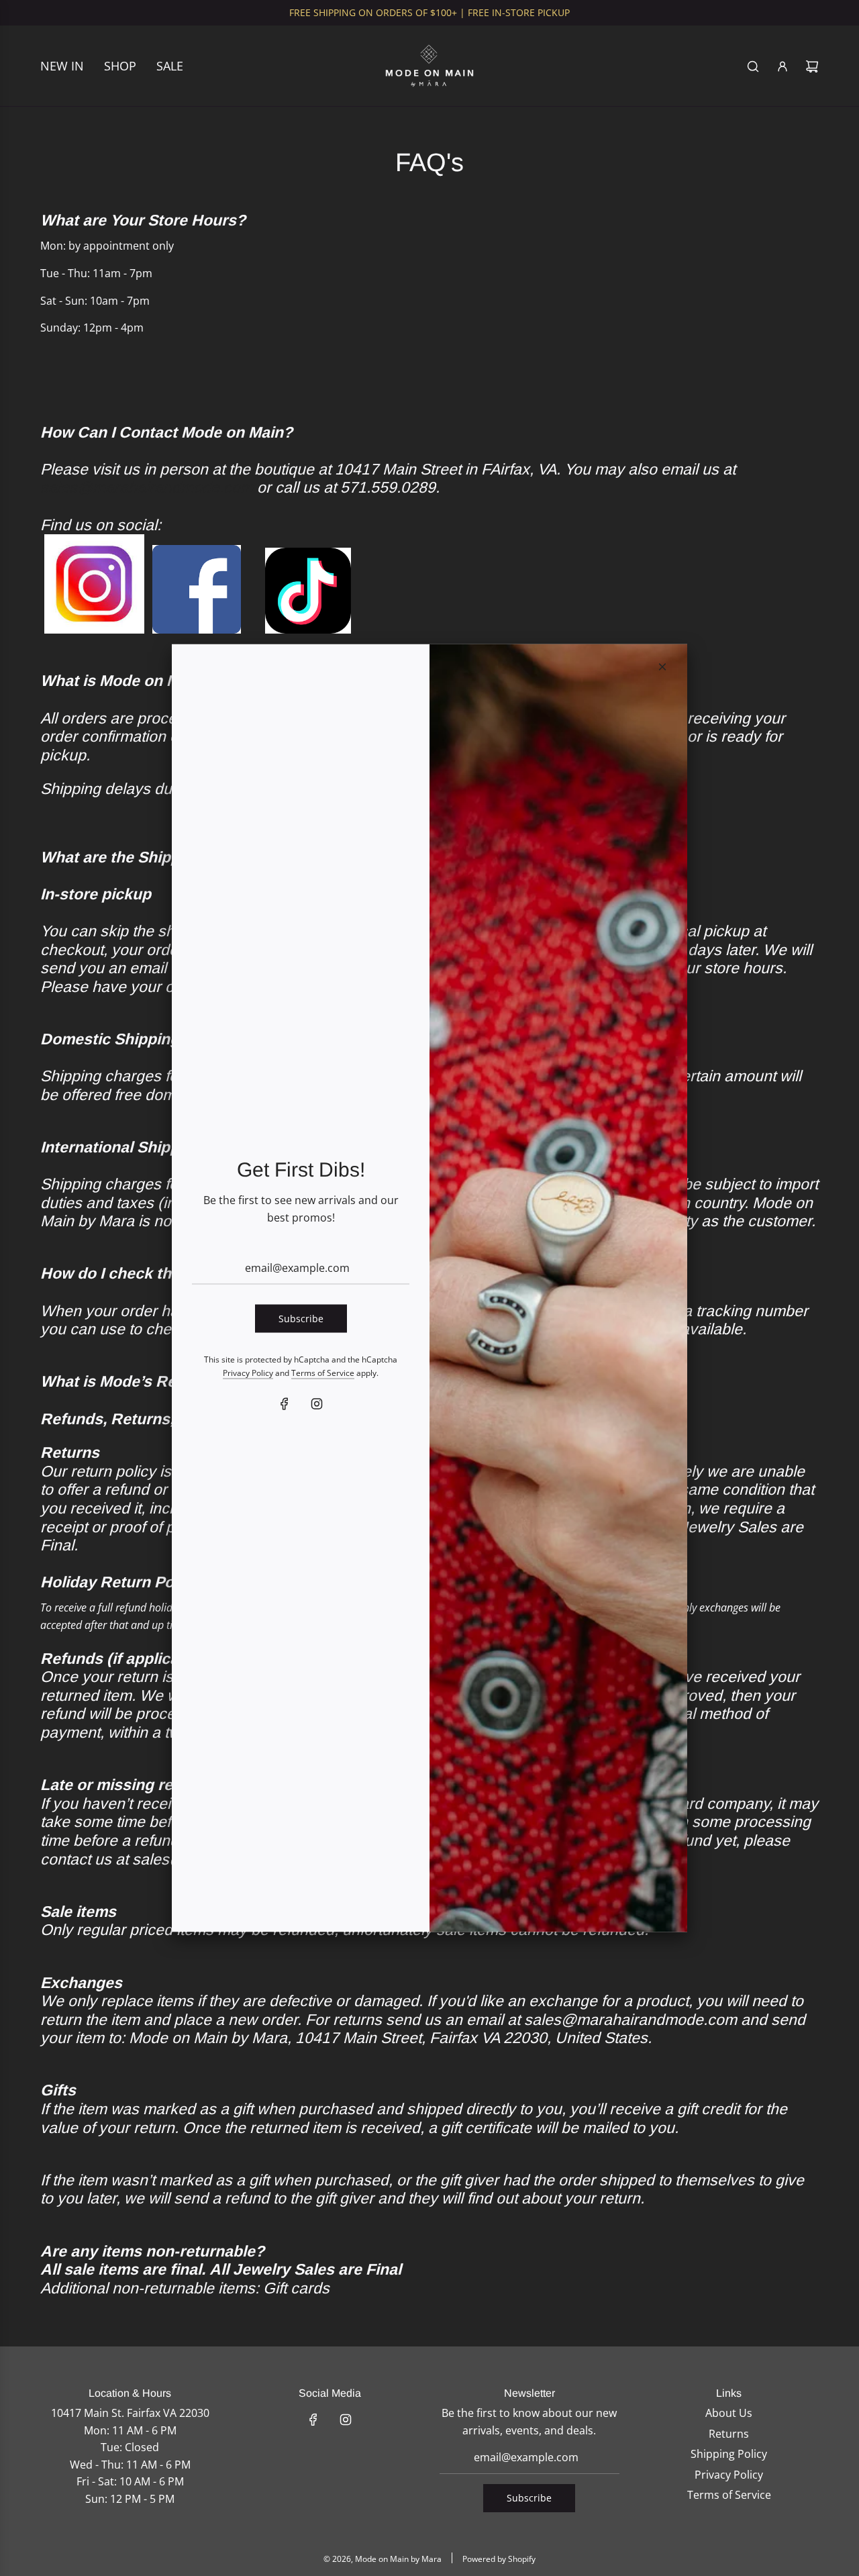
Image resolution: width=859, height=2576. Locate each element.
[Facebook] (285, 1403)
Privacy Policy (248, 1372)
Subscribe (301, 1319)
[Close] (662, 667)
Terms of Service (323, 1372)
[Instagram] (317, 1403)
